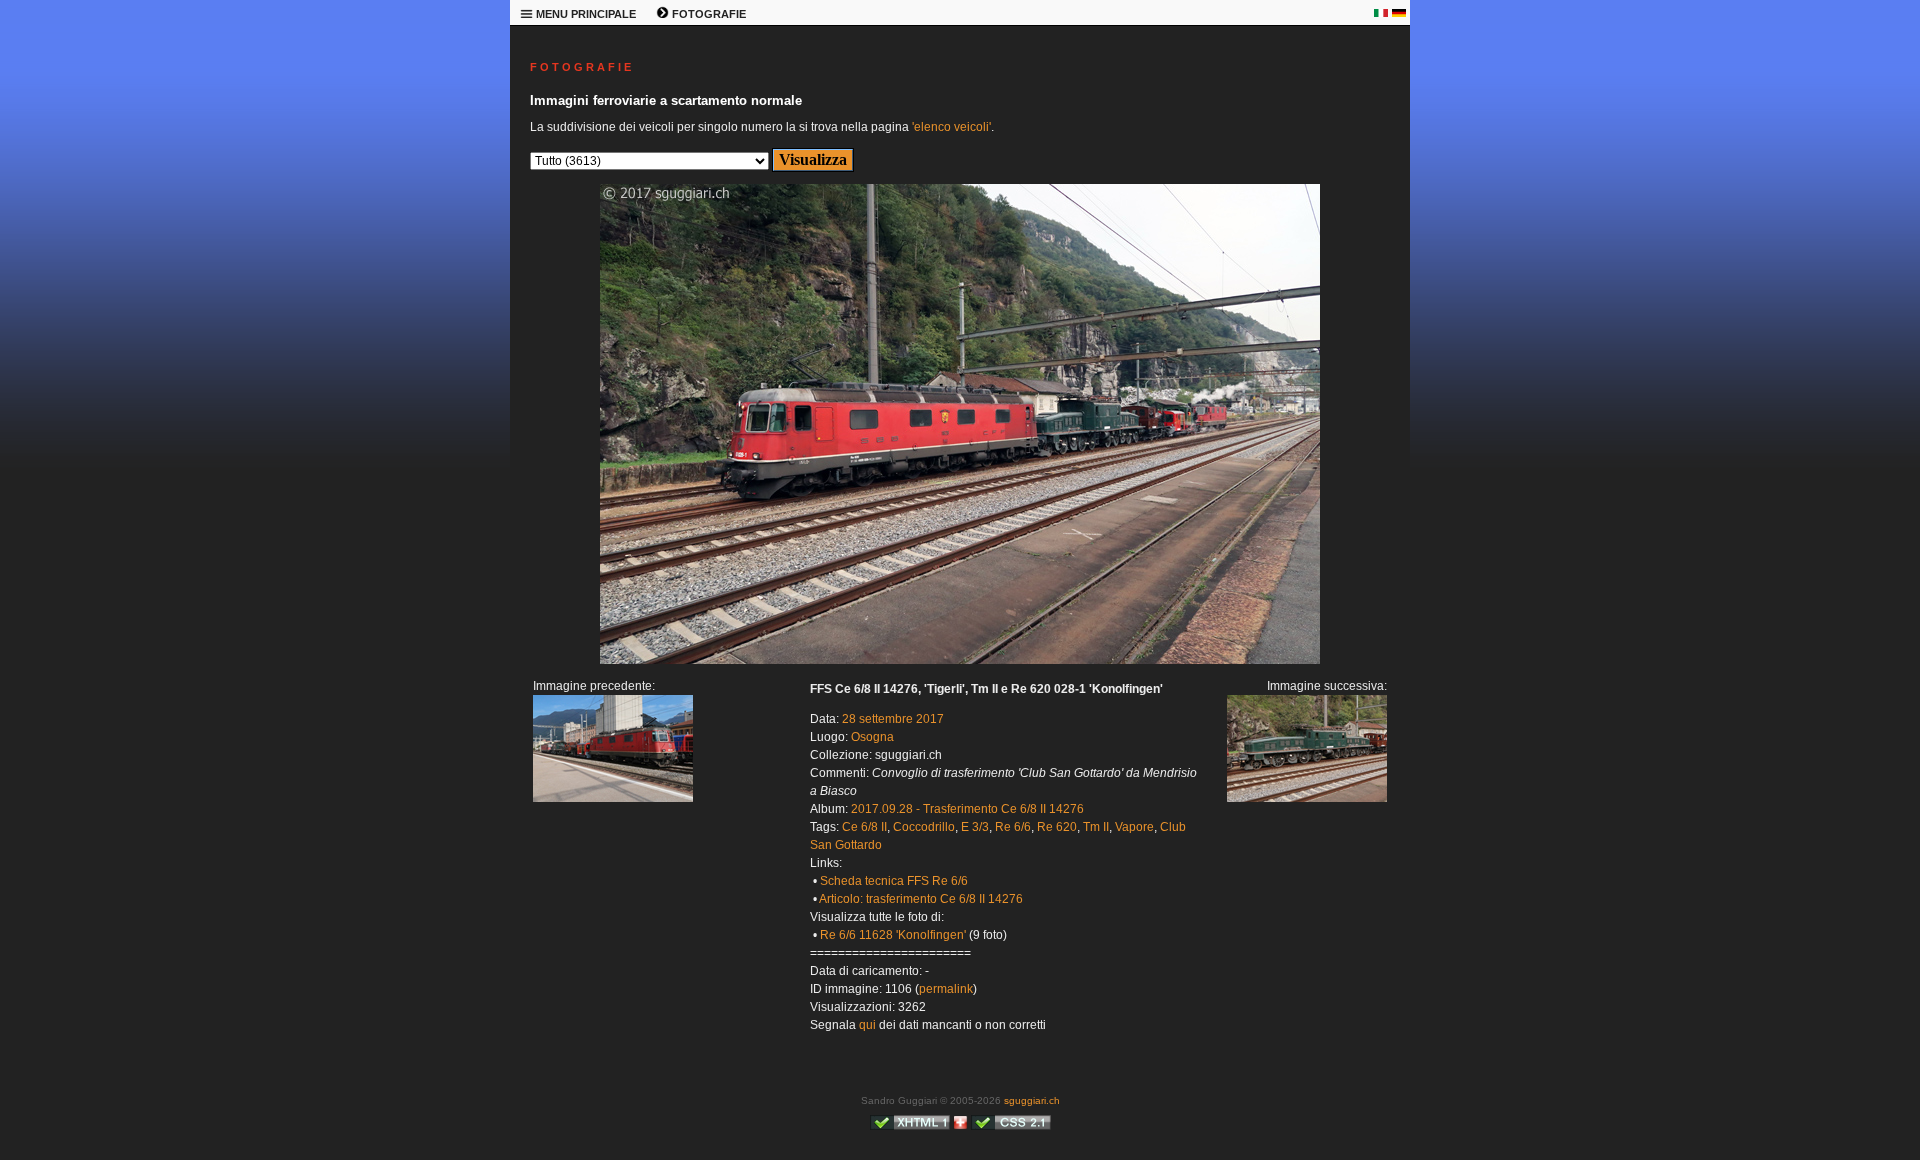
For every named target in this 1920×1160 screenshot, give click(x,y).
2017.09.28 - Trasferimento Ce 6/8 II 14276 (967, 809)
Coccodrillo (924, 827)
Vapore (1134, 827)
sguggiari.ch (1032, 1100)
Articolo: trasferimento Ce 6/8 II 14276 (921, 899)
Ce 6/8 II (864, 827)
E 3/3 (975, 827)
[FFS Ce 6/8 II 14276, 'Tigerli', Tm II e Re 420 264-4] (613, 798)
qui (867, 1025)
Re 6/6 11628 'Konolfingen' (893, 935)
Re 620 (1057, 827)
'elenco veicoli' (951, 127)
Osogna (872, 737)
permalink (946, 989)
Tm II (1096, 827)
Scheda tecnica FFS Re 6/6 (894, 881)
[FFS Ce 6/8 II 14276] (960, 660)
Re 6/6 (1013, 827)
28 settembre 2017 (893, 719)
